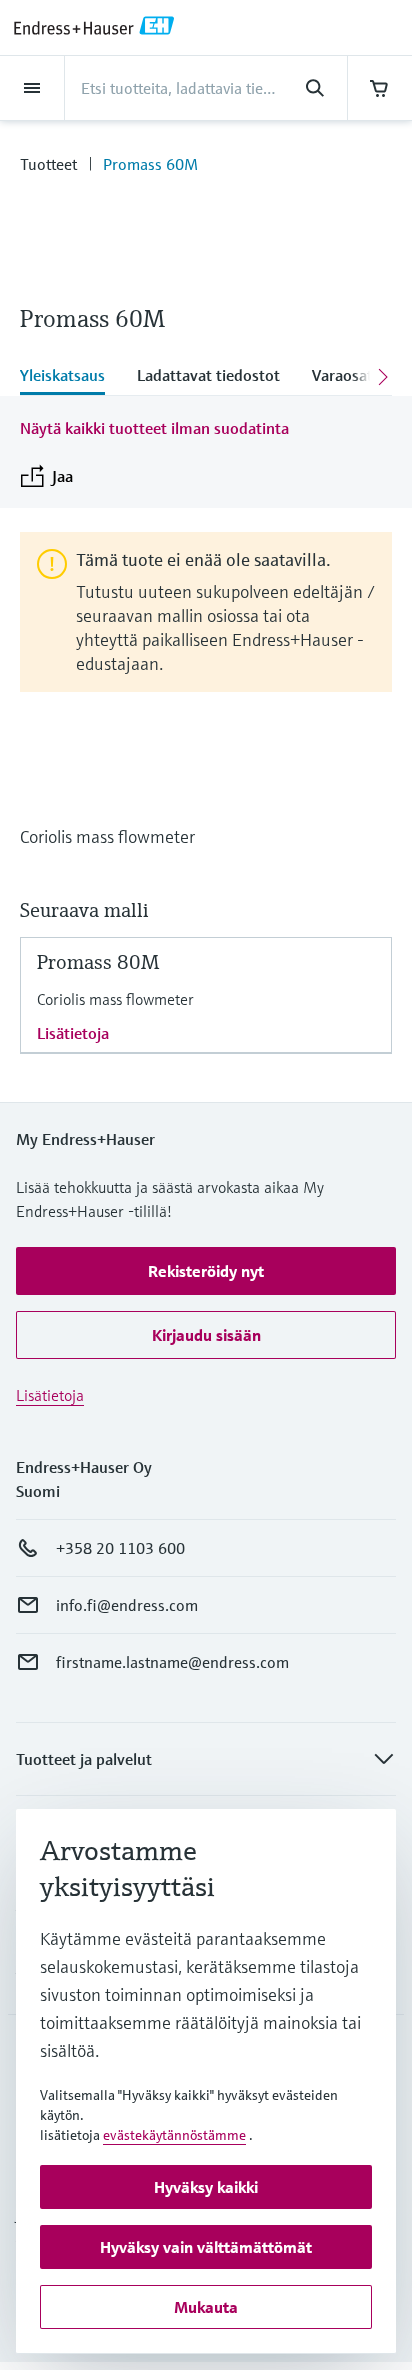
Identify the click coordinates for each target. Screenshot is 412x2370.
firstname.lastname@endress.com (172, 1662)
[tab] (70, 377)
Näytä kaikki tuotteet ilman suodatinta (154, 428)
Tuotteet (48, 164)
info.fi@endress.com (127, 1605)
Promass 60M (150, 164)
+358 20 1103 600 (120, 1548)
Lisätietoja (73, 1033)
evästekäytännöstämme (174, 2135)
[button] (206, 1271)
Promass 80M (98, 962)
